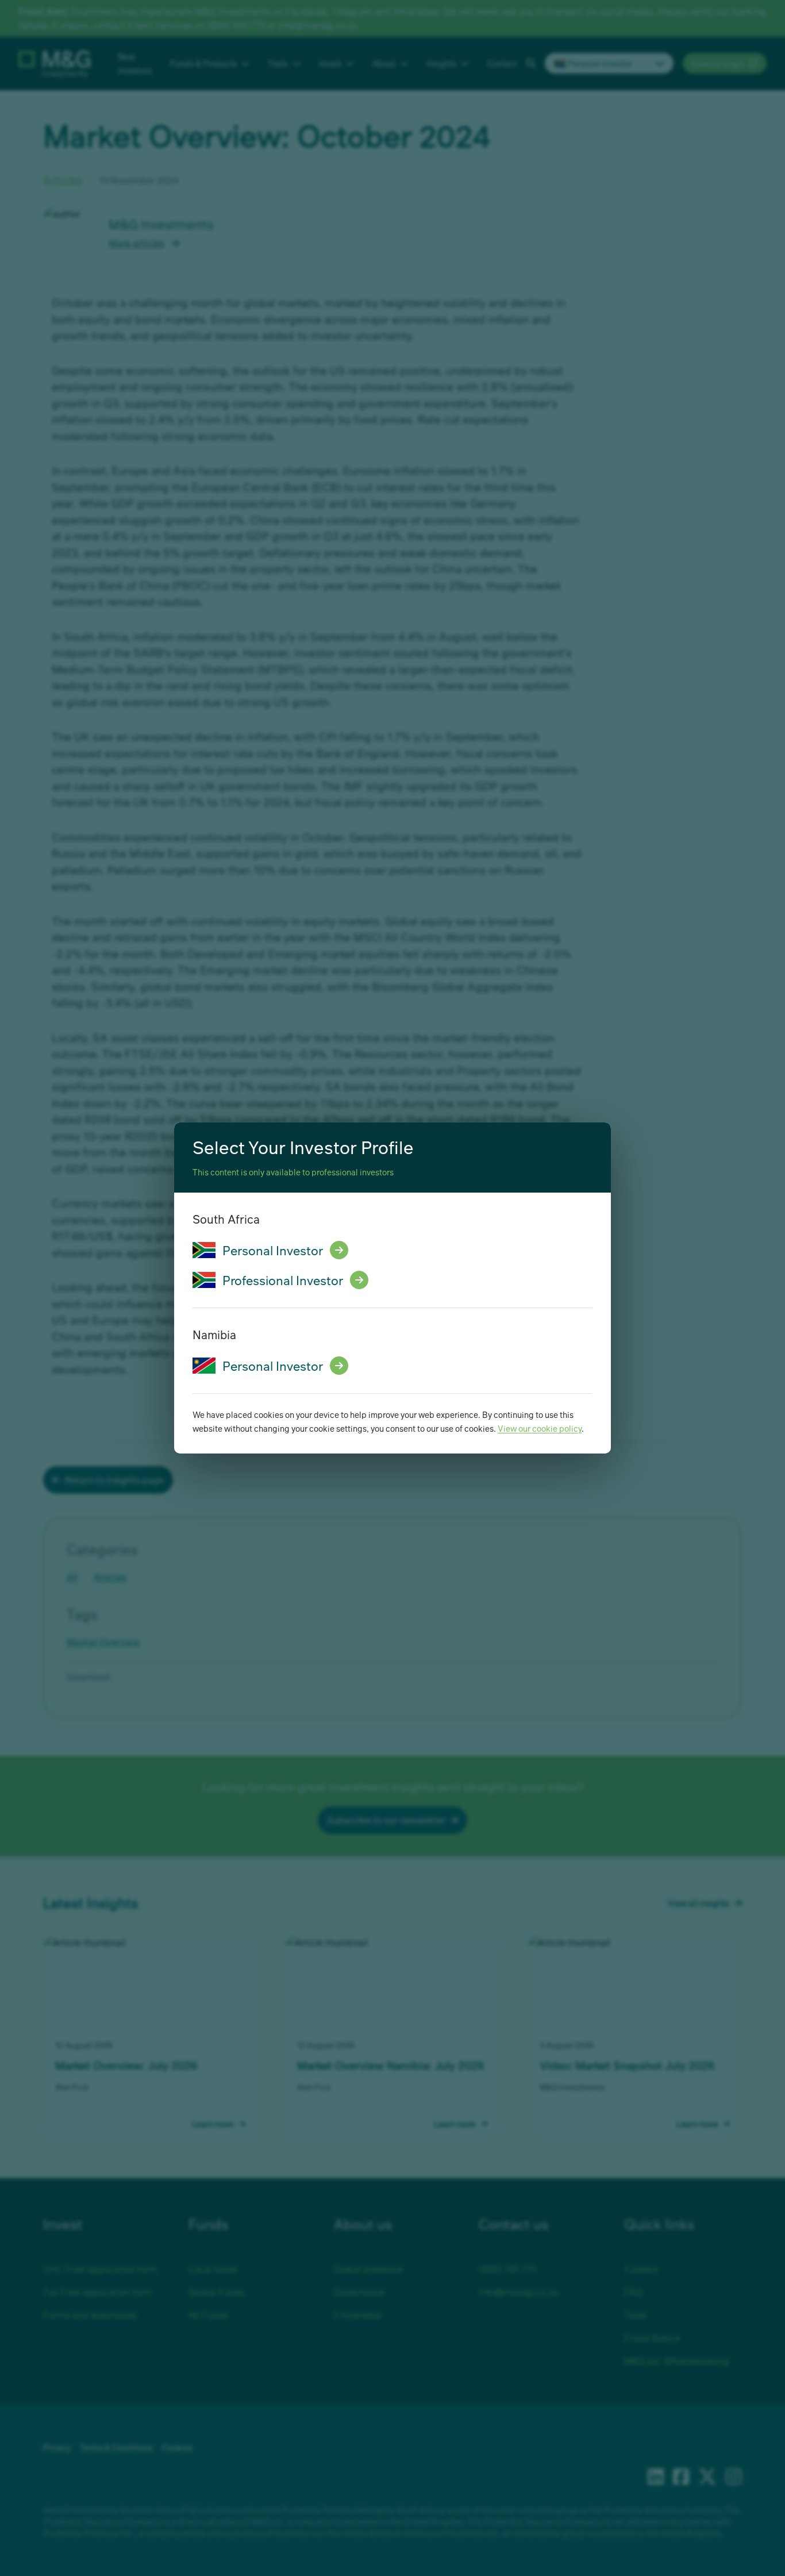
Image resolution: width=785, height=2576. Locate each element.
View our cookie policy (540, 1428)
